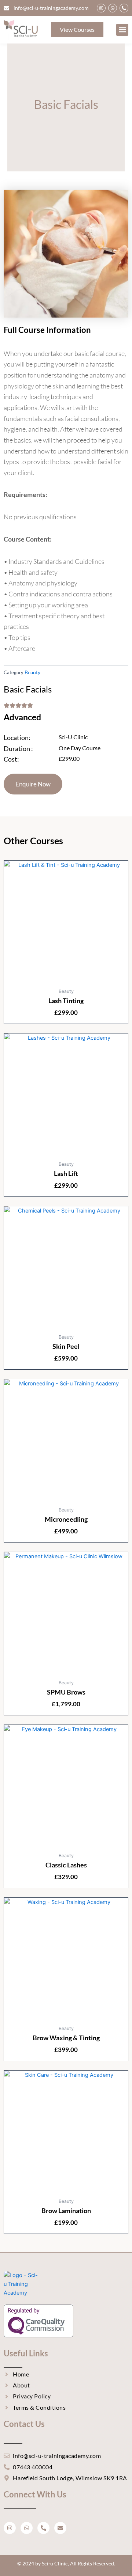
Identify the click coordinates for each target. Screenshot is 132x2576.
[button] (122, 30)
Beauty (32, 672)
